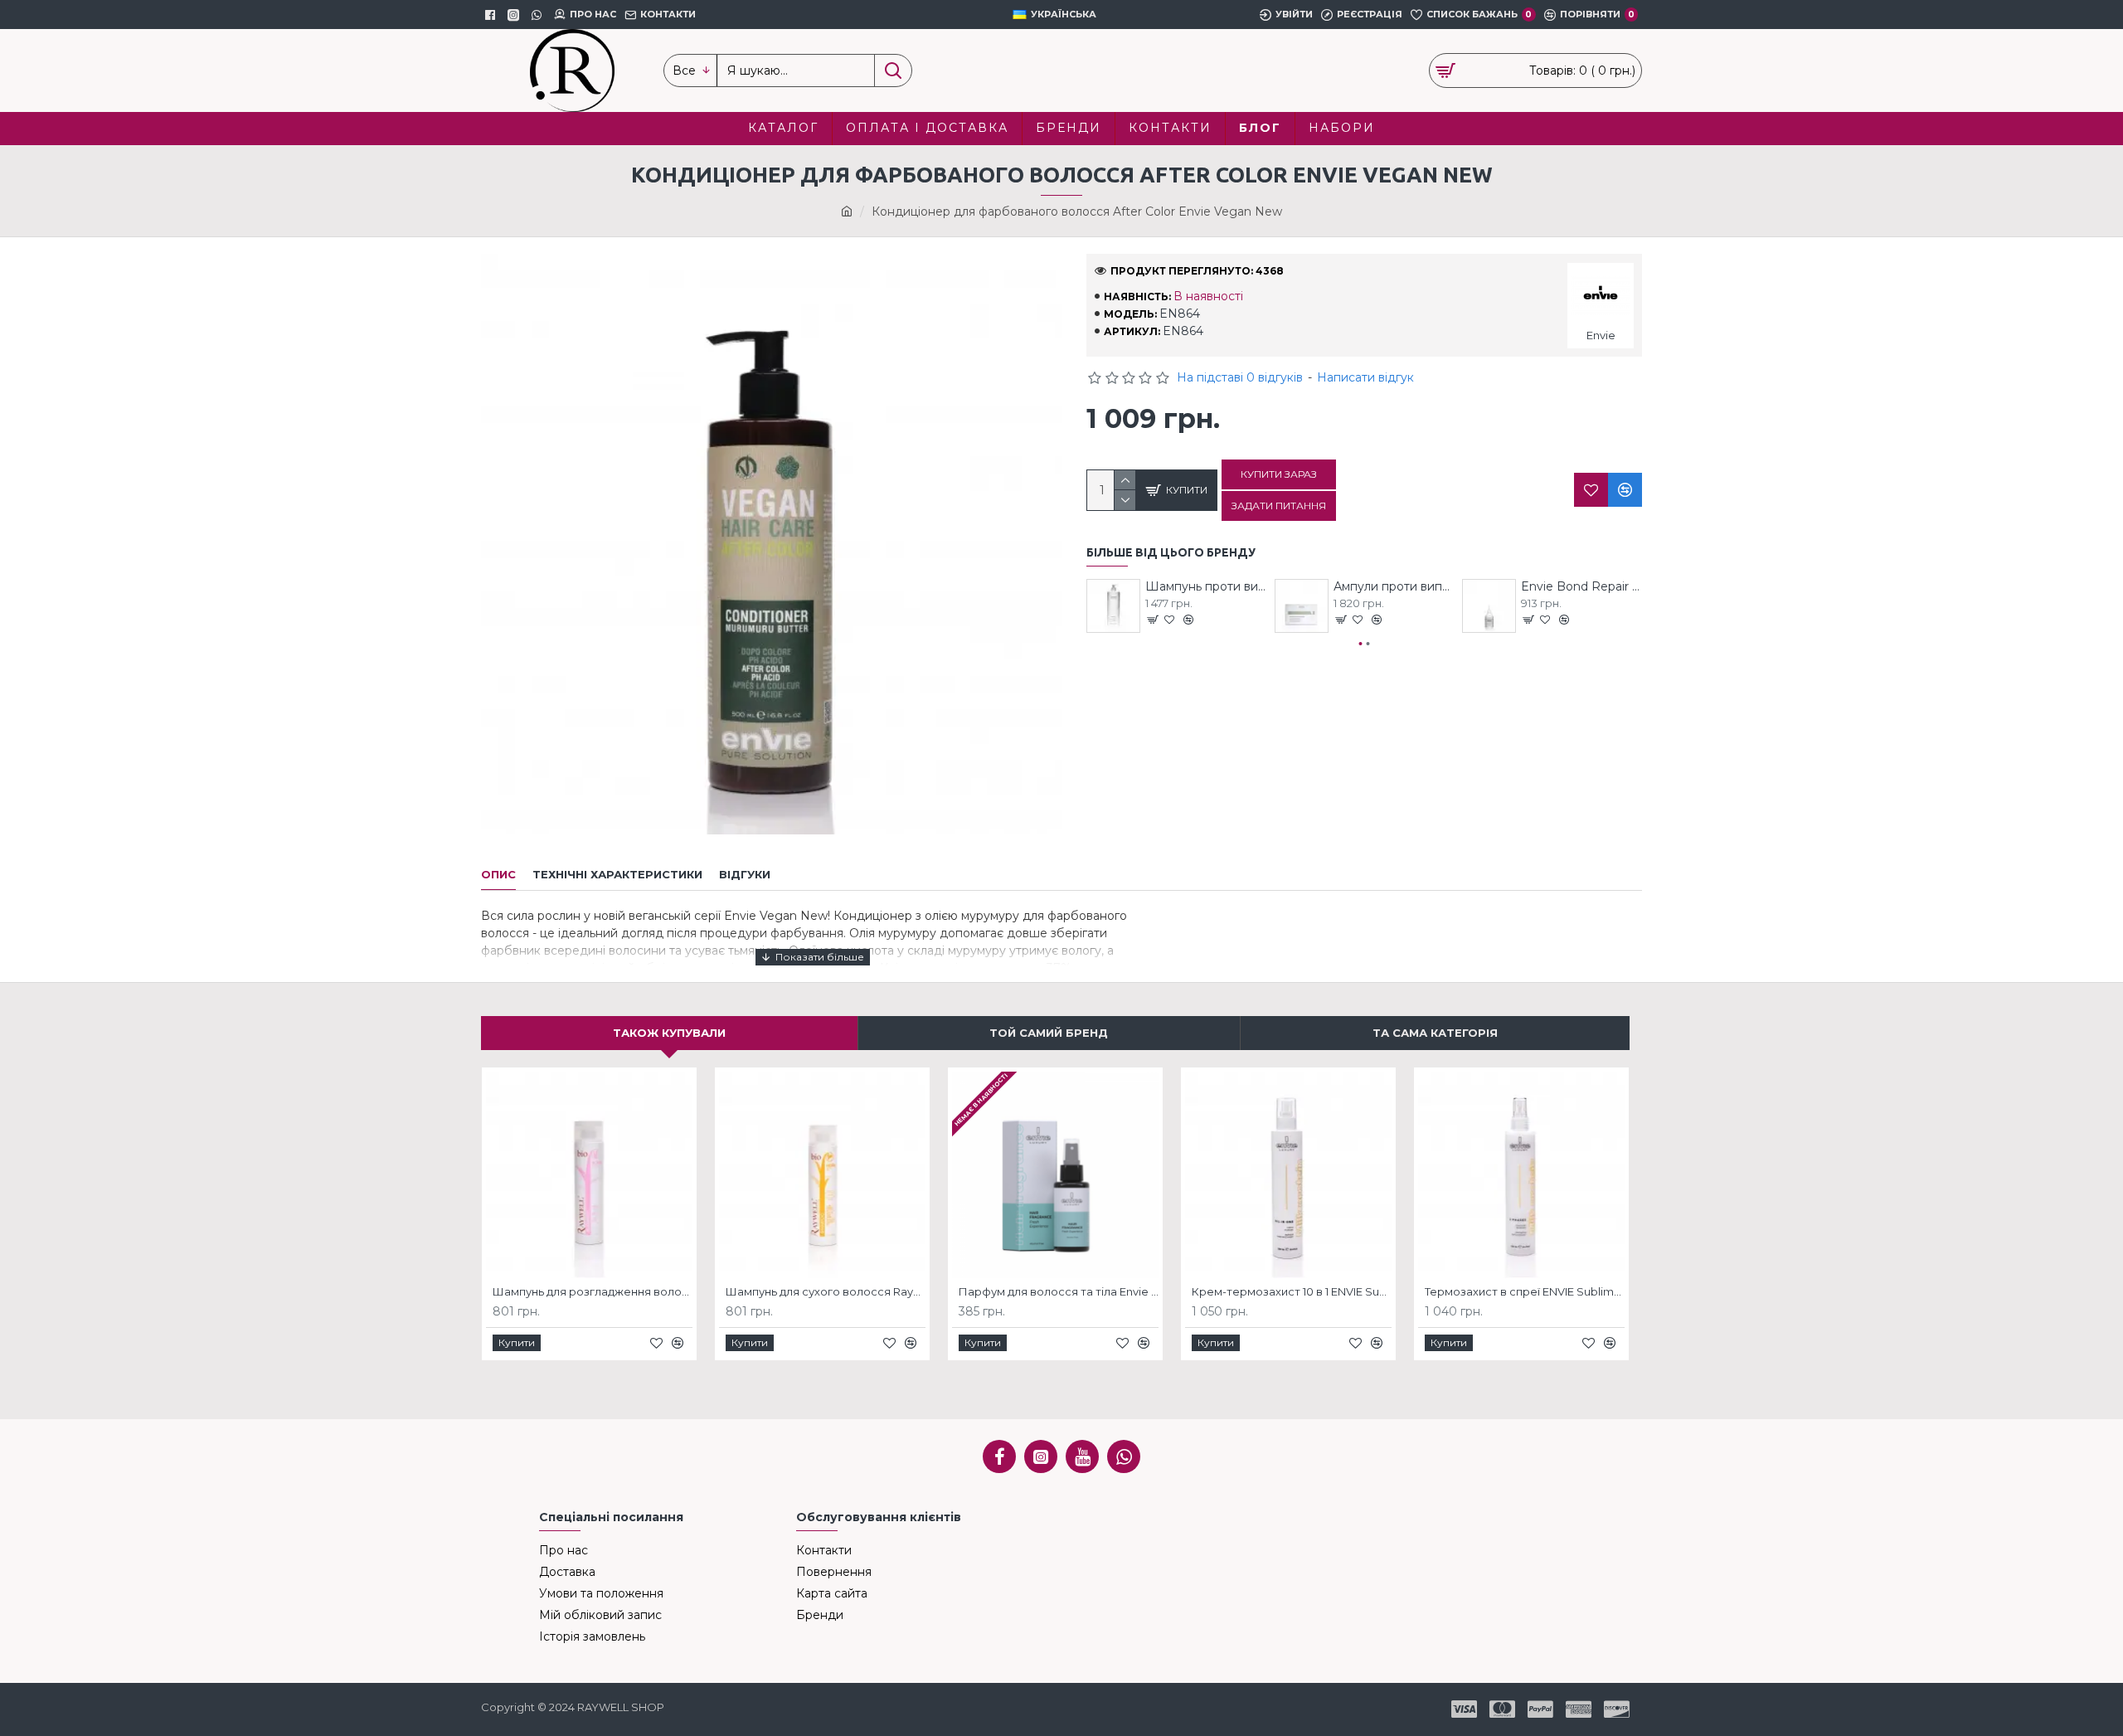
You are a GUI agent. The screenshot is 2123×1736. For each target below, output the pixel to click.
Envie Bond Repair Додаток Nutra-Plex (1581, 586)
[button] (1361, 644)
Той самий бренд (1049, 1033)
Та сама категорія (1435, 1033)
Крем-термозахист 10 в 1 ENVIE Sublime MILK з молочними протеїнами (1292, 1291)
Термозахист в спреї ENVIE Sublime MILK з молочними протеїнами (1525, 1291)
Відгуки (745, 874)
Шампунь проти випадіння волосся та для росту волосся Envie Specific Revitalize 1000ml (1206, 586)
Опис (498, 874)
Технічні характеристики (617, 874)
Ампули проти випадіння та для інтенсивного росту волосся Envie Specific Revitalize (1394, 586)
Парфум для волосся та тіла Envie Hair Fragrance (1059, 1291)
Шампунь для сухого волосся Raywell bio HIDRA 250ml (826, 1291)
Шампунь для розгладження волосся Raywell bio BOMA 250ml (593, 1291)
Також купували (669, 1033)
